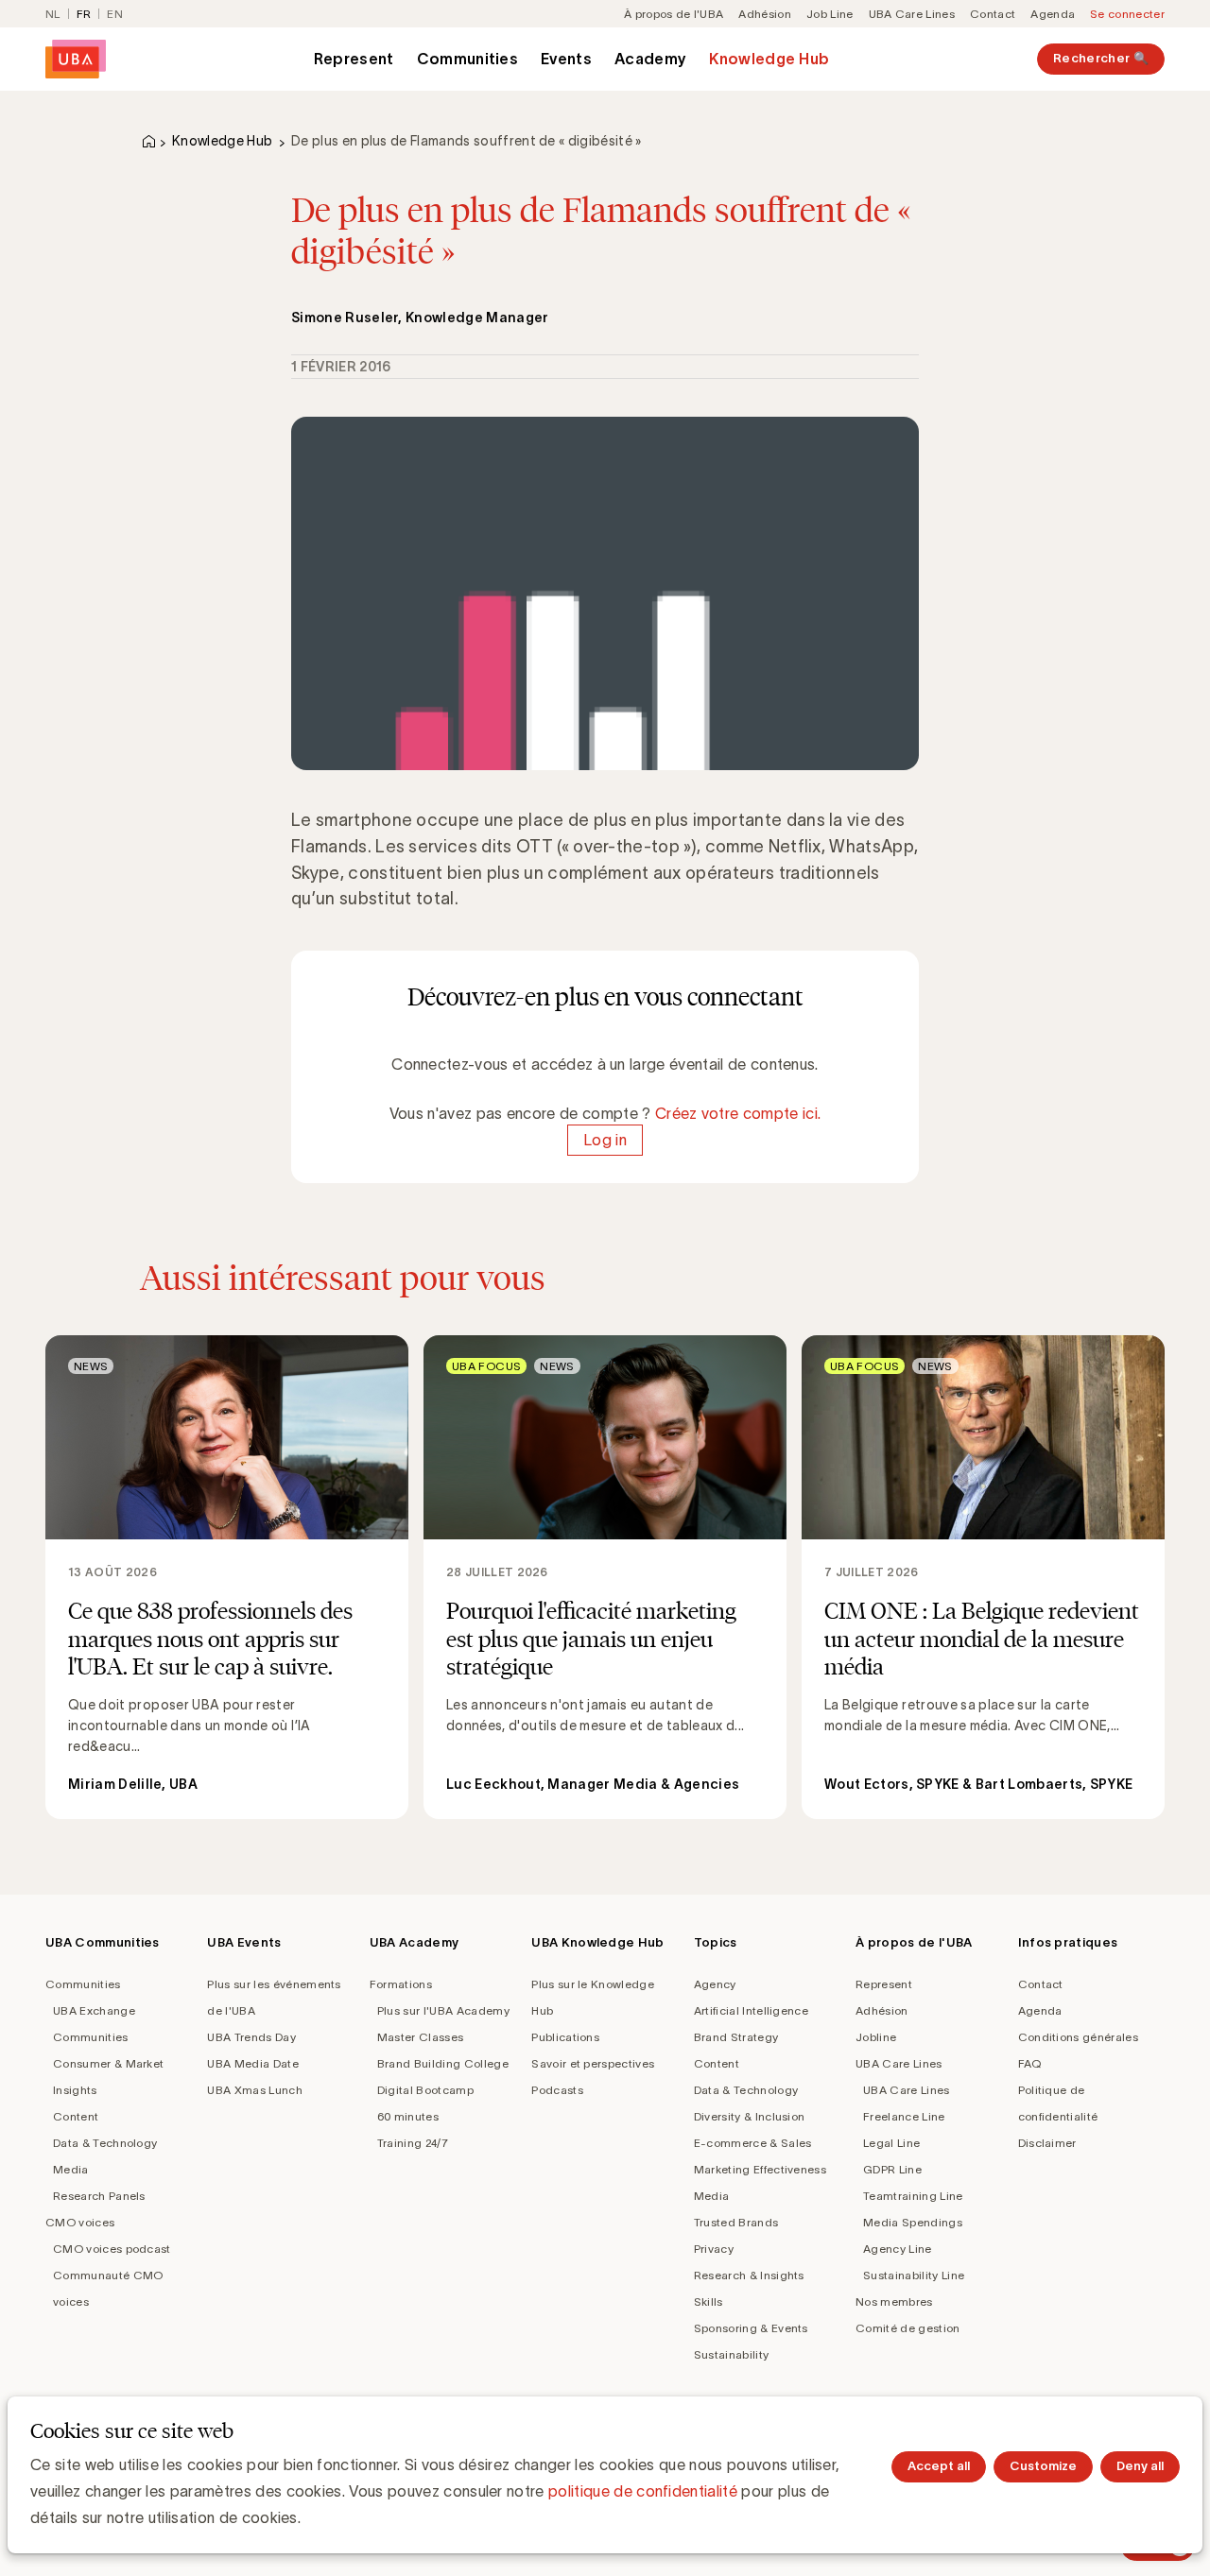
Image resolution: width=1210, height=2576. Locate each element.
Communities (468, 59)
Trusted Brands (736, 2222)
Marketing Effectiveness (760, 2169)
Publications (565, 2037)
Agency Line (898, 2249)
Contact (993, 14)
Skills (709, 2301)
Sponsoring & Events (751, 2328)
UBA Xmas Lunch (254, 2090)
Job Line (830, 14)
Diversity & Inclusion (750, 2116)
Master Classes (420, 2037)
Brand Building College (443, 2063)
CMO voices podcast (112, 2249)
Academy (650, 59)
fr (84, 14)
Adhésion (765, 14)
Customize (1043, 2466)
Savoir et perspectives (593, 2063)
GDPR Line (892, 2169)
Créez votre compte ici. (738, 1113)
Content (76, 2116)
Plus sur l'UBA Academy (443, 2010)
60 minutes (408, 2116)
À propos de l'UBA (674, 14)
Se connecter (1127, 14)
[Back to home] (76, 59)
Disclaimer (1047, 2143)
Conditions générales (1078, 2037)
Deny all (1140, 2466)
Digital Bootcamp (425, 2090)
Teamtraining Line (913, 2196)
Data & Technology (105, 2143)
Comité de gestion (907, 2328)
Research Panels (99, 2196)
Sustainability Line (914, 2275)
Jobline (876, 2037)
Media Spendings (913, 2222)
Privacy (714, 2249)
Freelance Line (904, 2116)
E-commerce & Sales (753, 2143)
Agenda (1053, 14)
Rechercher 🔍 (1101, 58)
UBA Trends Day (251, 2037)
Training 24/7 (413, 2143)
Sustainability (731, 2354)
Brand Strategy (736, 2037)
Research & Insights (749, 2275)
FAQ (1030, 2063)
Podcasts (557, 2090)
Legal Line (891, 2143)
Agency (715, 1984)
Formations (401, 1984)
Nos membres (894, 2301)
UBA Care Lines (912, 14)
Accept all (939, 2466)
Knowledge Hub (769, 59)
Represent (354, 59)
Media (71, 2169)
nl (53, 14)
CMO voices (80, 2222)
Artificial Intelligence (751, 2010)
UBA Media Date (252, 2063)
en (115, 14)
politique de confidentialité (643, 2491)
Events (566, 59)
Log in (605, 1140)
